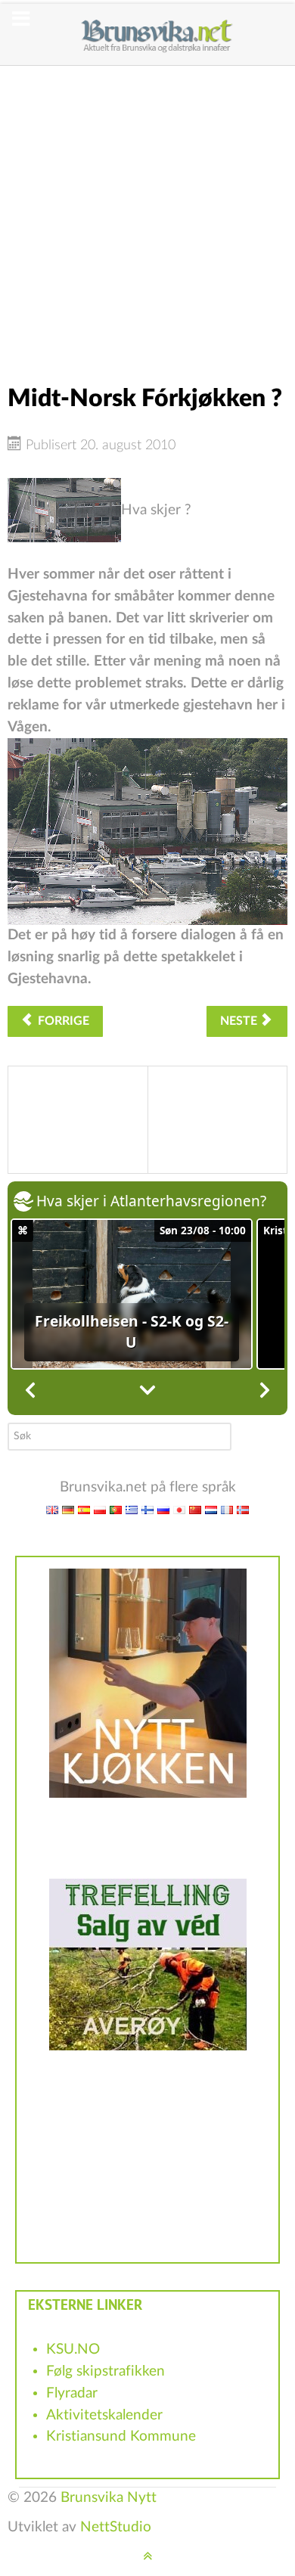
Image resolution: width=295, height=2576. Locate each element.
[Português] (116, 1509)
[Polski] (100, 1509)
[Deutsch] (68, 1509)
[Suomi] (147, 1509)
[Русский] (163, 1509)
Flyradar (72, 2393)
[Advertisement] (147, 213)
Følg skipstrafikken (106, 2371)
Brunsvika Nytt (109, 2498)
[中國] (195, 1509)
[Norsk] (243, 1509)
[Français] (227, 1509)
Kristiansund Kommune (121, 2436)
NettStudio (116, 2527)
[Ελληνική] (132, 1509)
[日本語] (179, 1509)
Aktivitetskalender (104, 2415)
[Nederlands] (211, 1509)
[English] (52, 1509)
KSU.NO (73, 2349)
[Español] (84, 1509)
